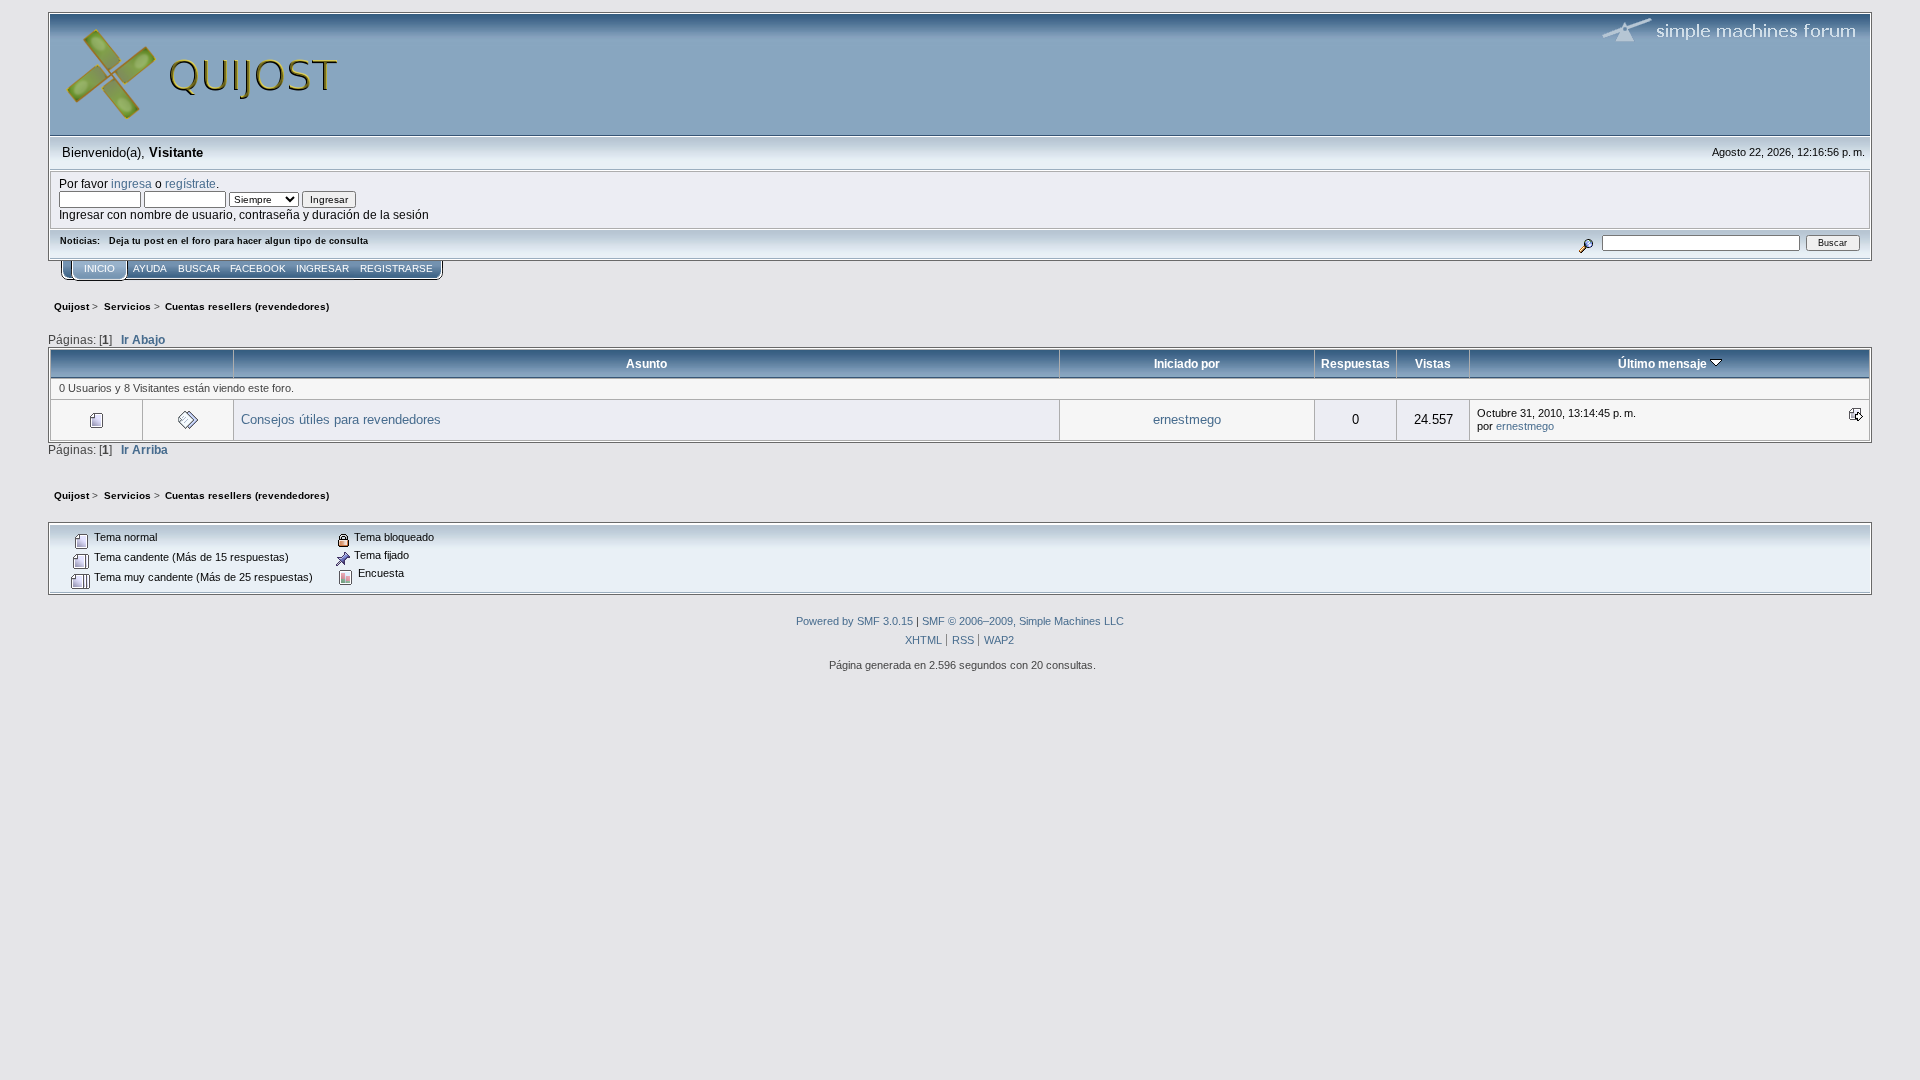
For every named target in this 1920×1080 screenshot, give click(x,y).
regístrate (190, 183)
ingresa (131, 183)
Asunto (646, 363)
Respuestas (1355, 363)
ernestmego (1187, 419)
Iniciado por (1187, 363)
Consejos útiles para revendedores (341, 419)
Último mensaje (1664, 363)
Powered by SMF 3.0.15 (854, 621)
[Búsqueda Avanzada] (1586, 242)
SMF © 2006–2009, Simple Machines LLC (1023, 621)
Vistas (1433, 363)
